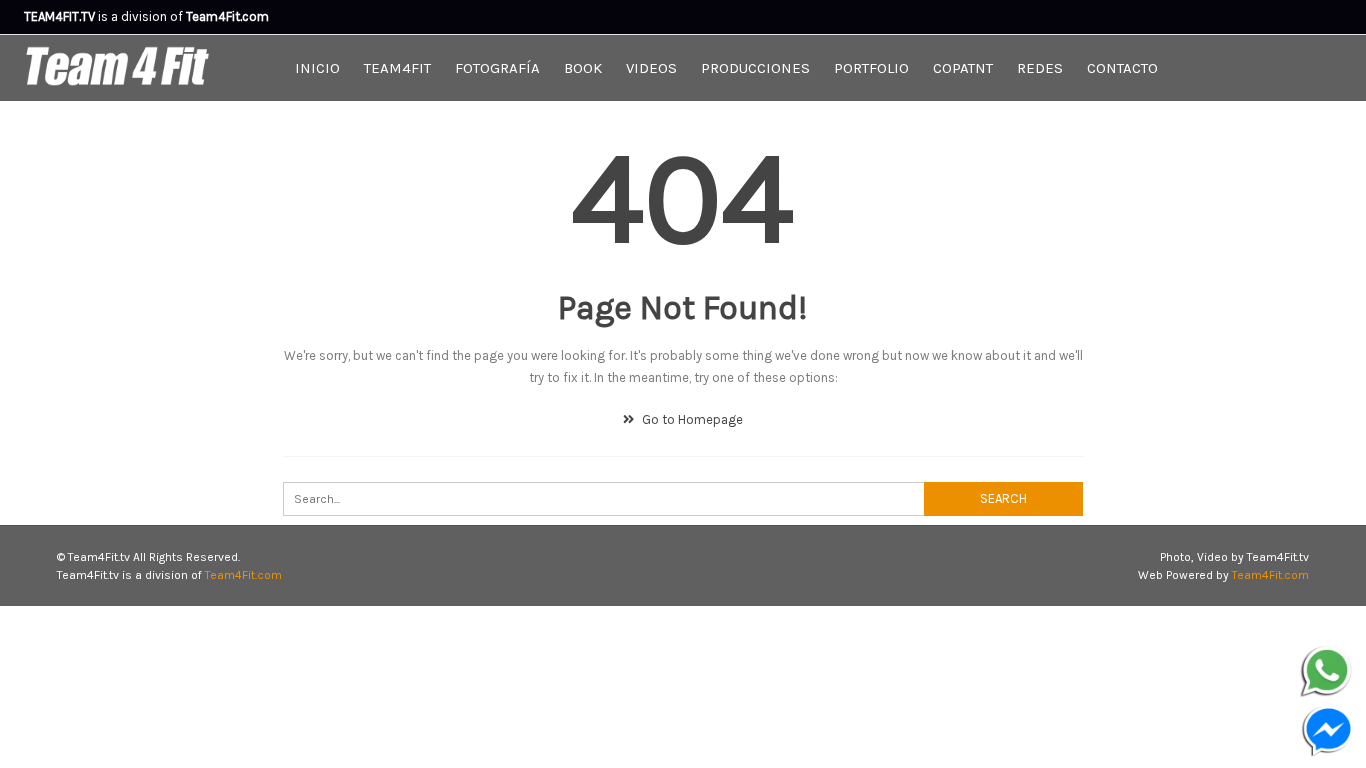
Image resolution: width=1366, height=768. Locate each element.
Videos (651, 68)
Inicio (317, 68)
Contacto (1122, 68)
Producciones (755, 68)
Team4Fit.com (243, 575)
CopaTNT (963, 68)
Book (583, 68)
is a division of (105, 16)
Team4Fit (397, 68)
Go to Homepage (691, 419)
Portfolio (871, 68)
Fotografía (497, 68)
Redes (1040, 68)
